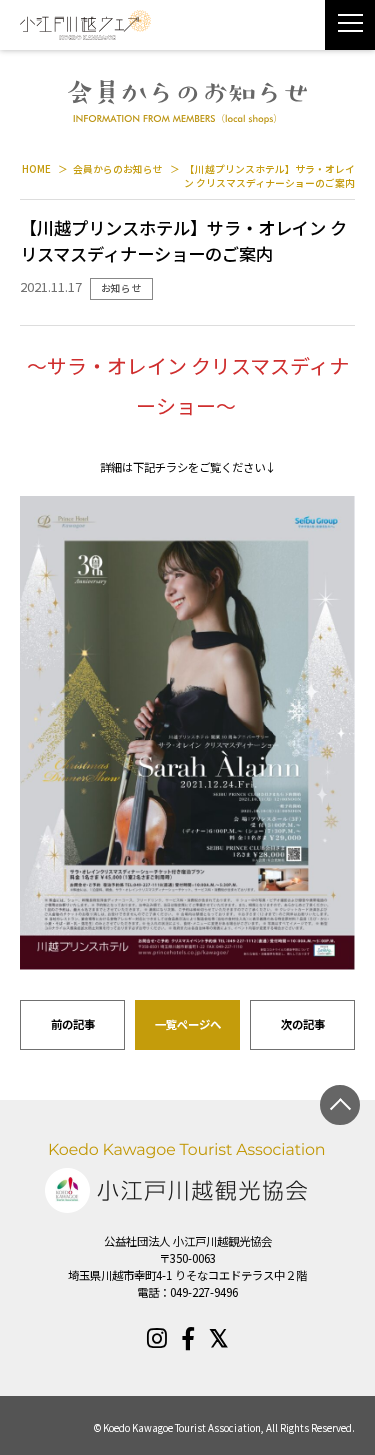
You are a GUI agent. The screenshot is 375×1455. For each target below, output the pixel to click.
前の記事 (73, 1024)
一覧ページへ (188, 1024)
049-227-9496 (204, 1292)
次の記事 (303, 1024)
